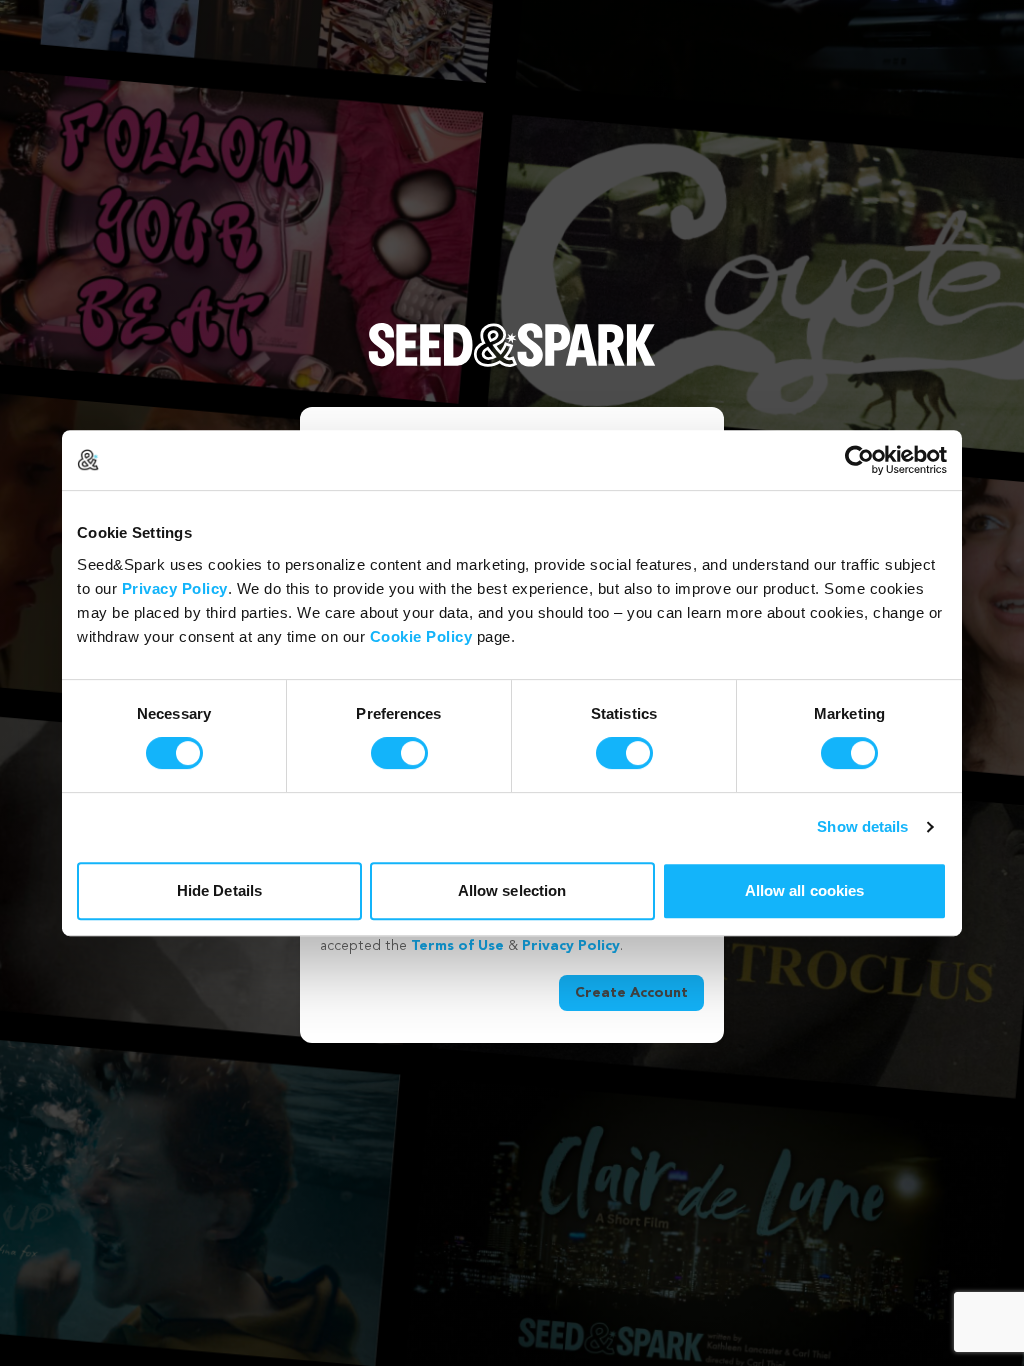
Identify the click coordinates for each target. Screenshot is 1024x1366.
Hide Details (219, 890)
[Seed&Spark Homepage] (512, 365)
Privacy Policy (175, 588)
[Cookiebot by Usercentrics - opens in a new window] (859, 460)
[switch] (399, 753)
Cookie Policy (421, 636)
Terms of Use (457, 946)
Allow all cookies (805, 890)
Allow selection (512, 890)
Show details (862, 826)
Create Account (631, 993)
